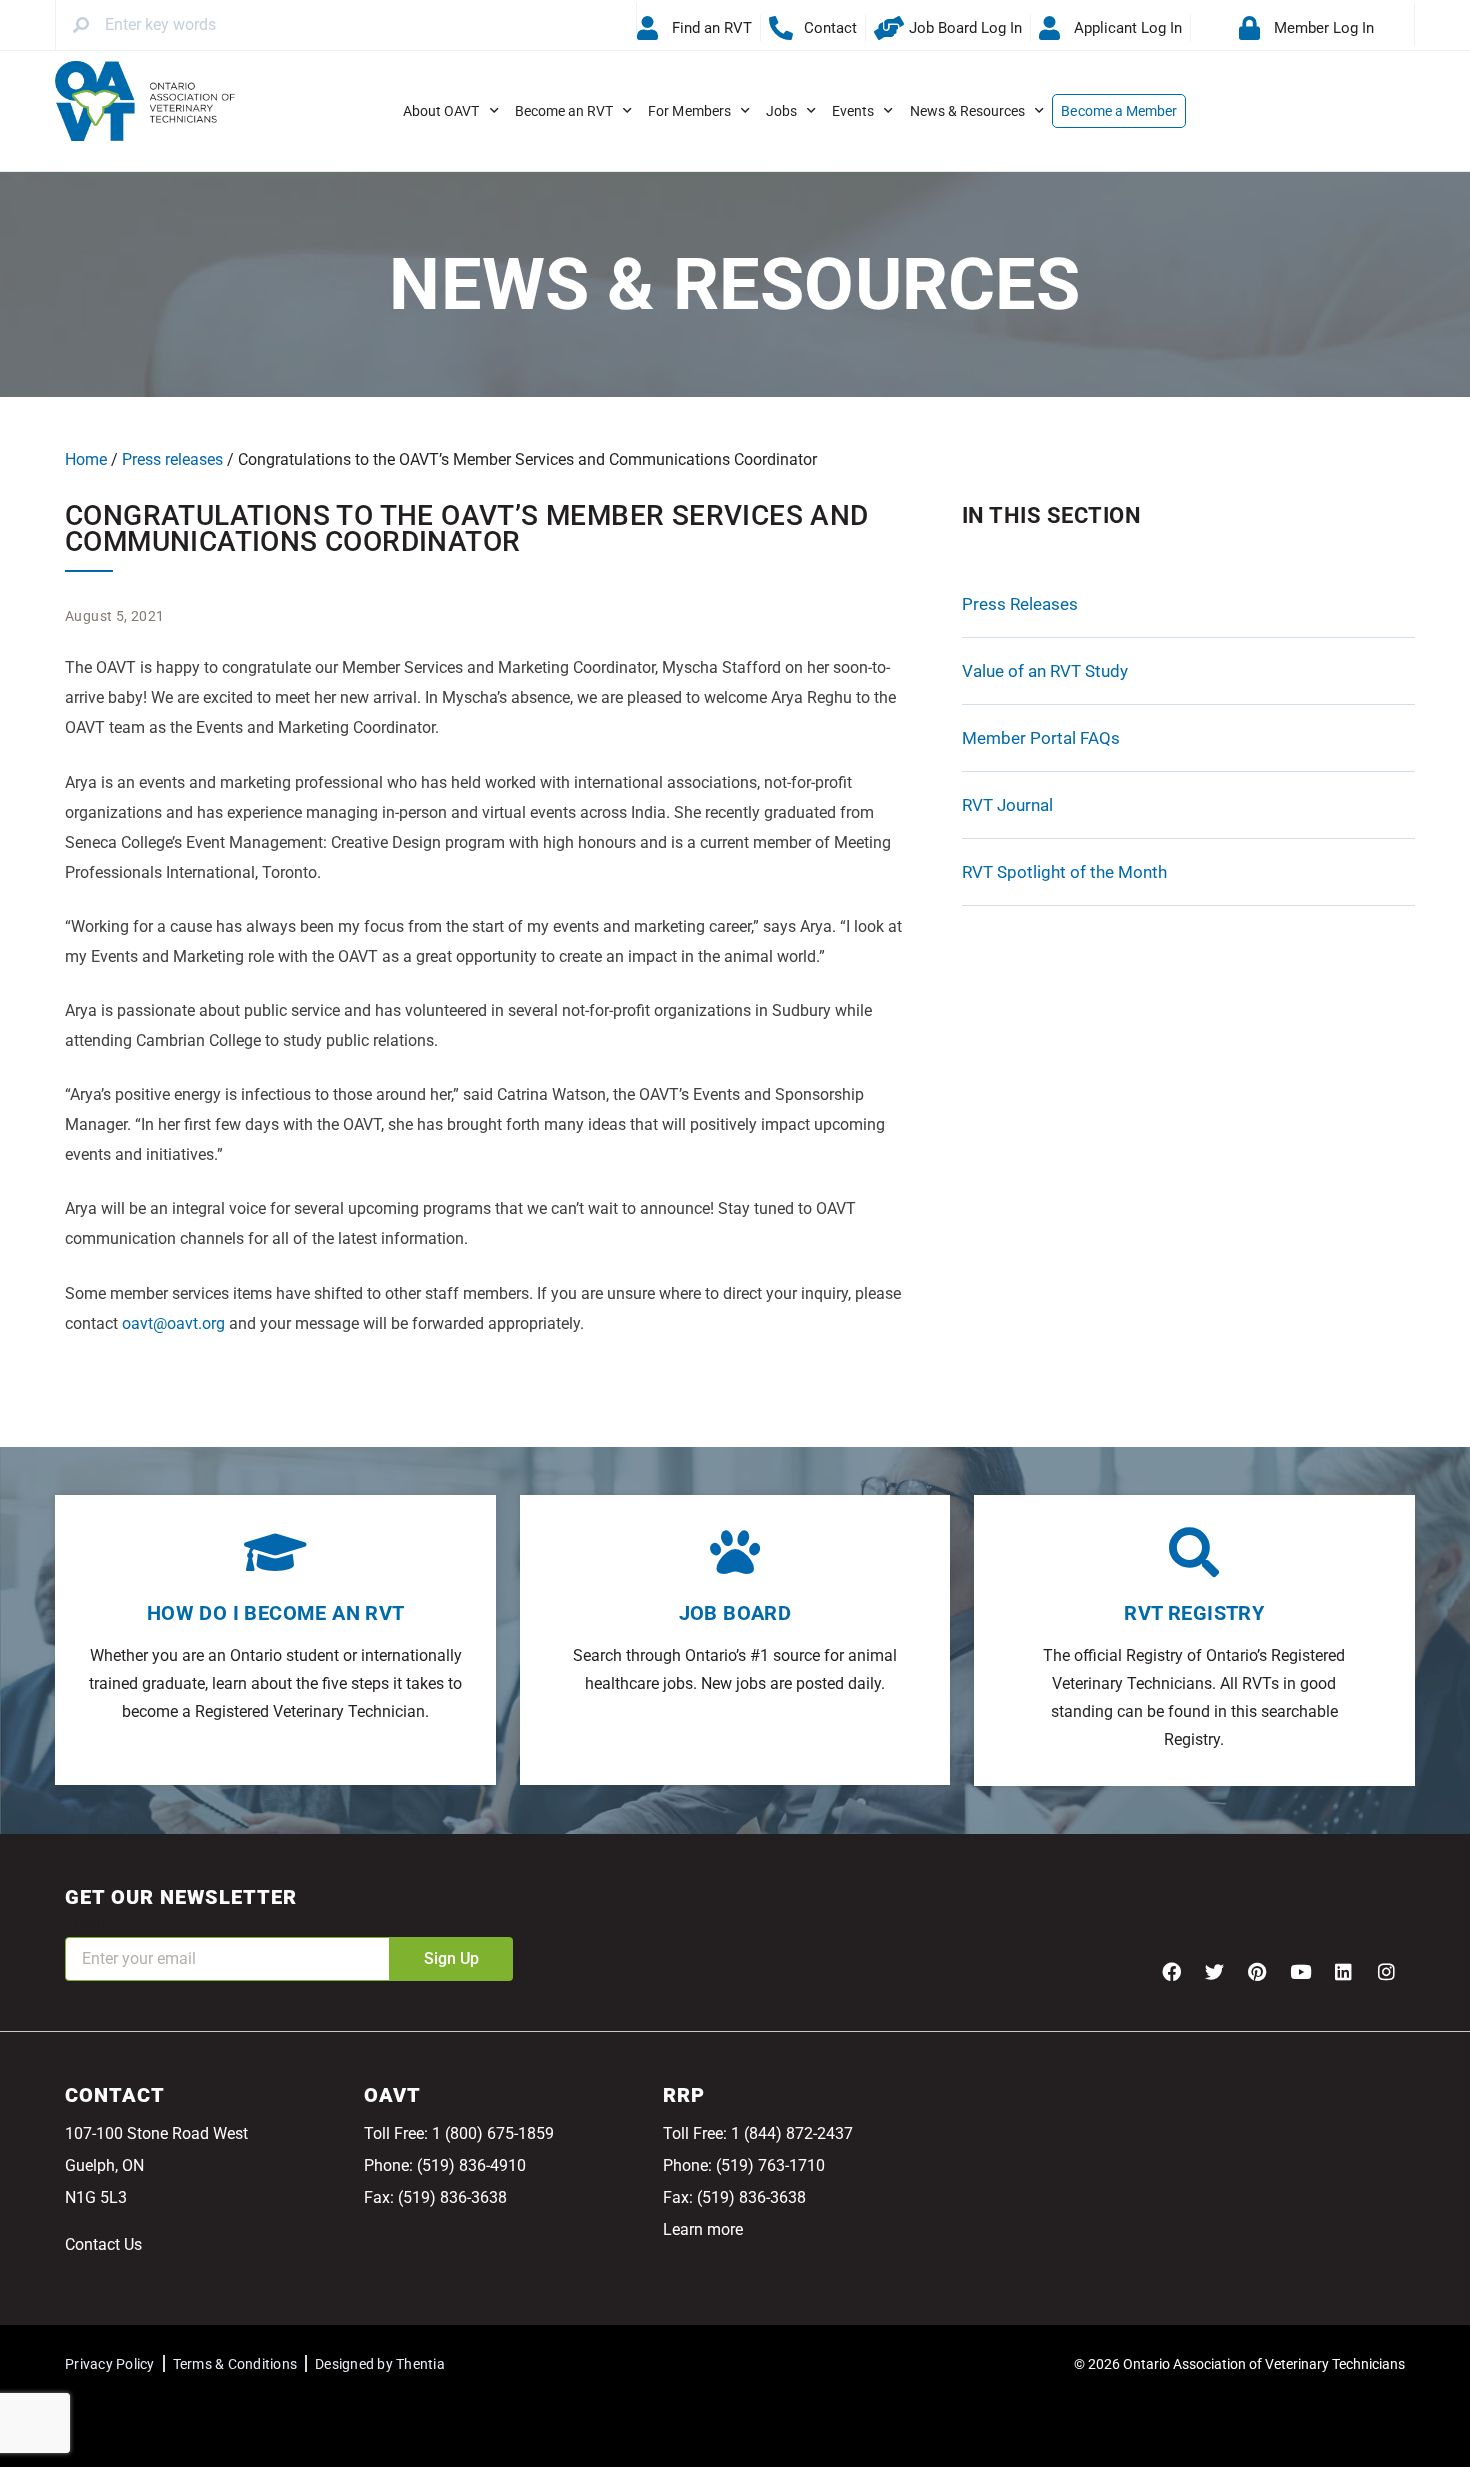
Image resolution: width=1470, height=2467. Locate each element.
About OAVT (441, 111)
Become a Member (1119, 111)
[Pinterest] (1257, 1971)
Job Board (735, 1613)
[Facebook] (1171, 1971)
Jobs (781, 111)
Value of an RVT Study (1045, 671)
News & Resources (968, 111)
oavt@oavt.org (173, 1323)
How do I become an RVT (276, 1613)
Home (86, 459)
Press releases (172, 459)
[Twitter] (1214, 1971)
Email (85, 1923)
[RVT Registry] (1194, 1552)
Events (853, 111)
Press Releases (1020, 604)
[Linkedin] (1343, 1971)
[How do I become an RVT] (276, 1552)
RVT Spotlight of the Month (1064, 872)
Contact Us (103, 2244)
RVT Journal (1007, 805)
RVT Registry (1194, 1613)
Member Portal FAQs (1041, 738)
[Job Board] (735, 1552)
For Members (689, 111)
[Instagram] (1386, 1971)
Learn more (703, 2229)
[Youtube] (1300, 1971)
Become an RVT (564, 111)
